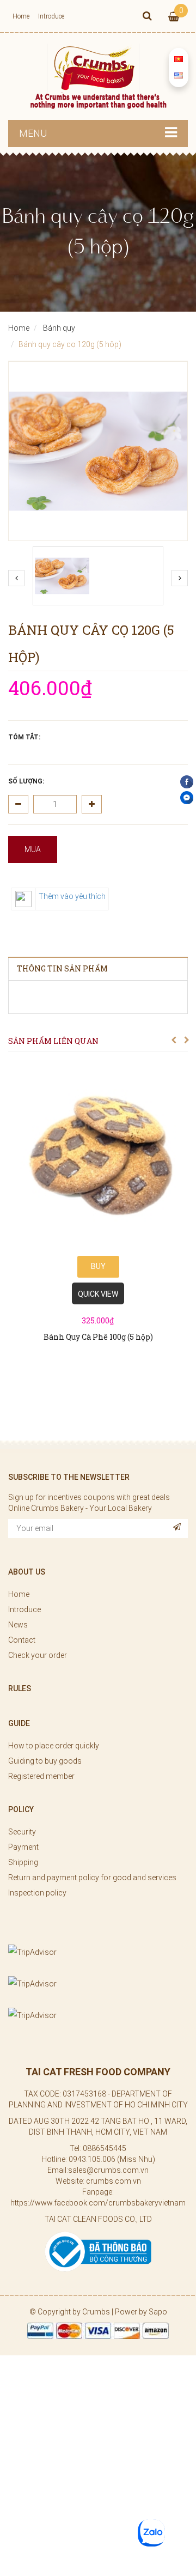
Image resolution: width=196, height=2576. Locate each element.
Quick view (98, 1294)
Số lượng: (26, 781)
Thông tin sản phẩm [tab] (62, 968)
